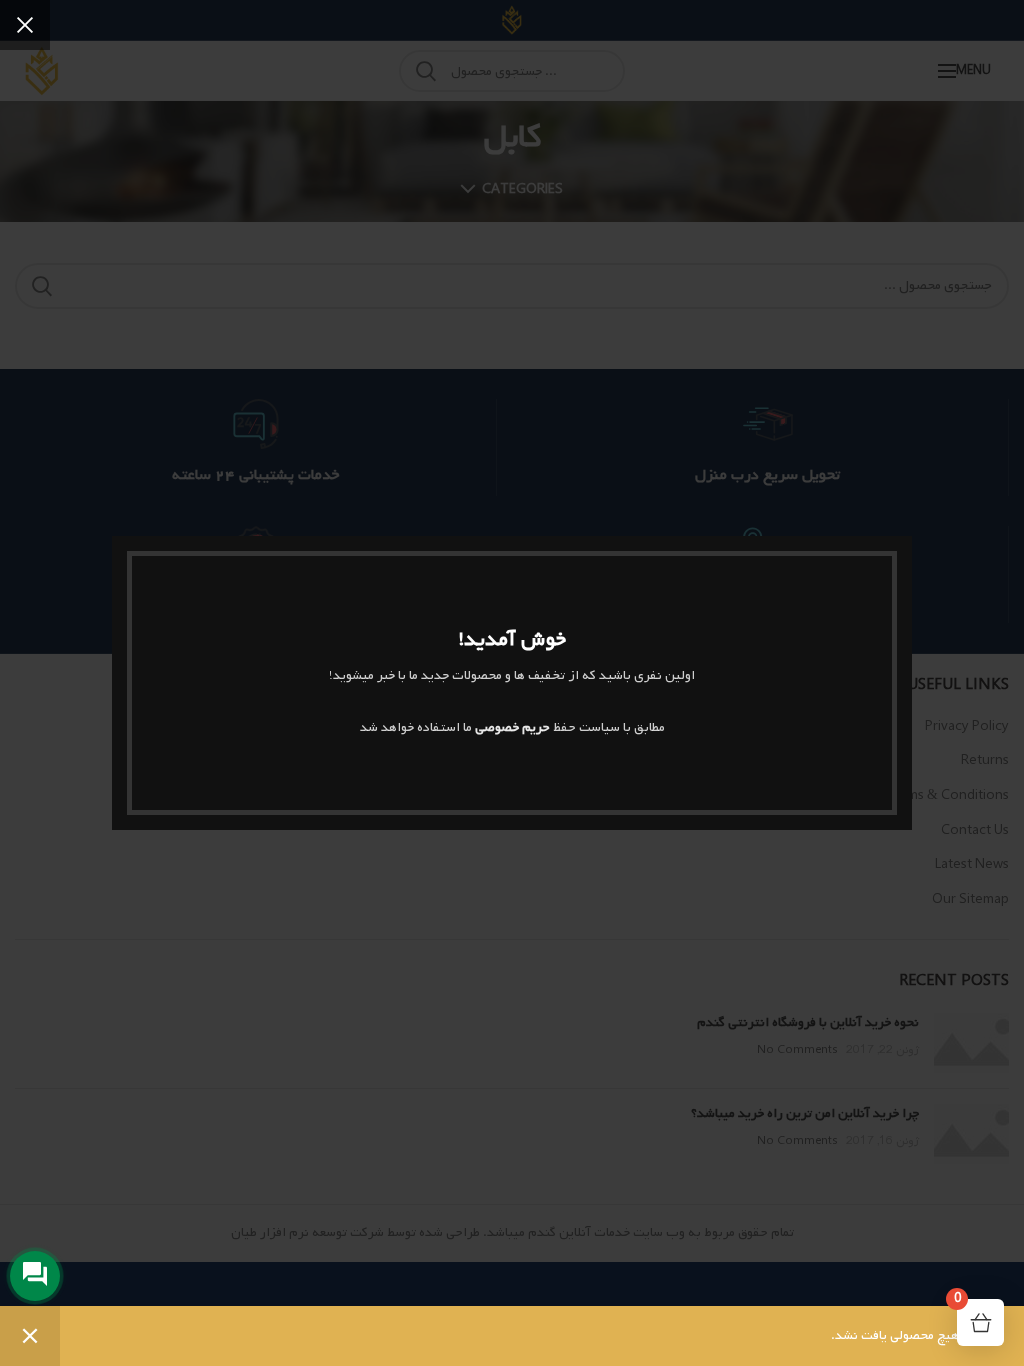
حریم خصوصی (512, 727)
